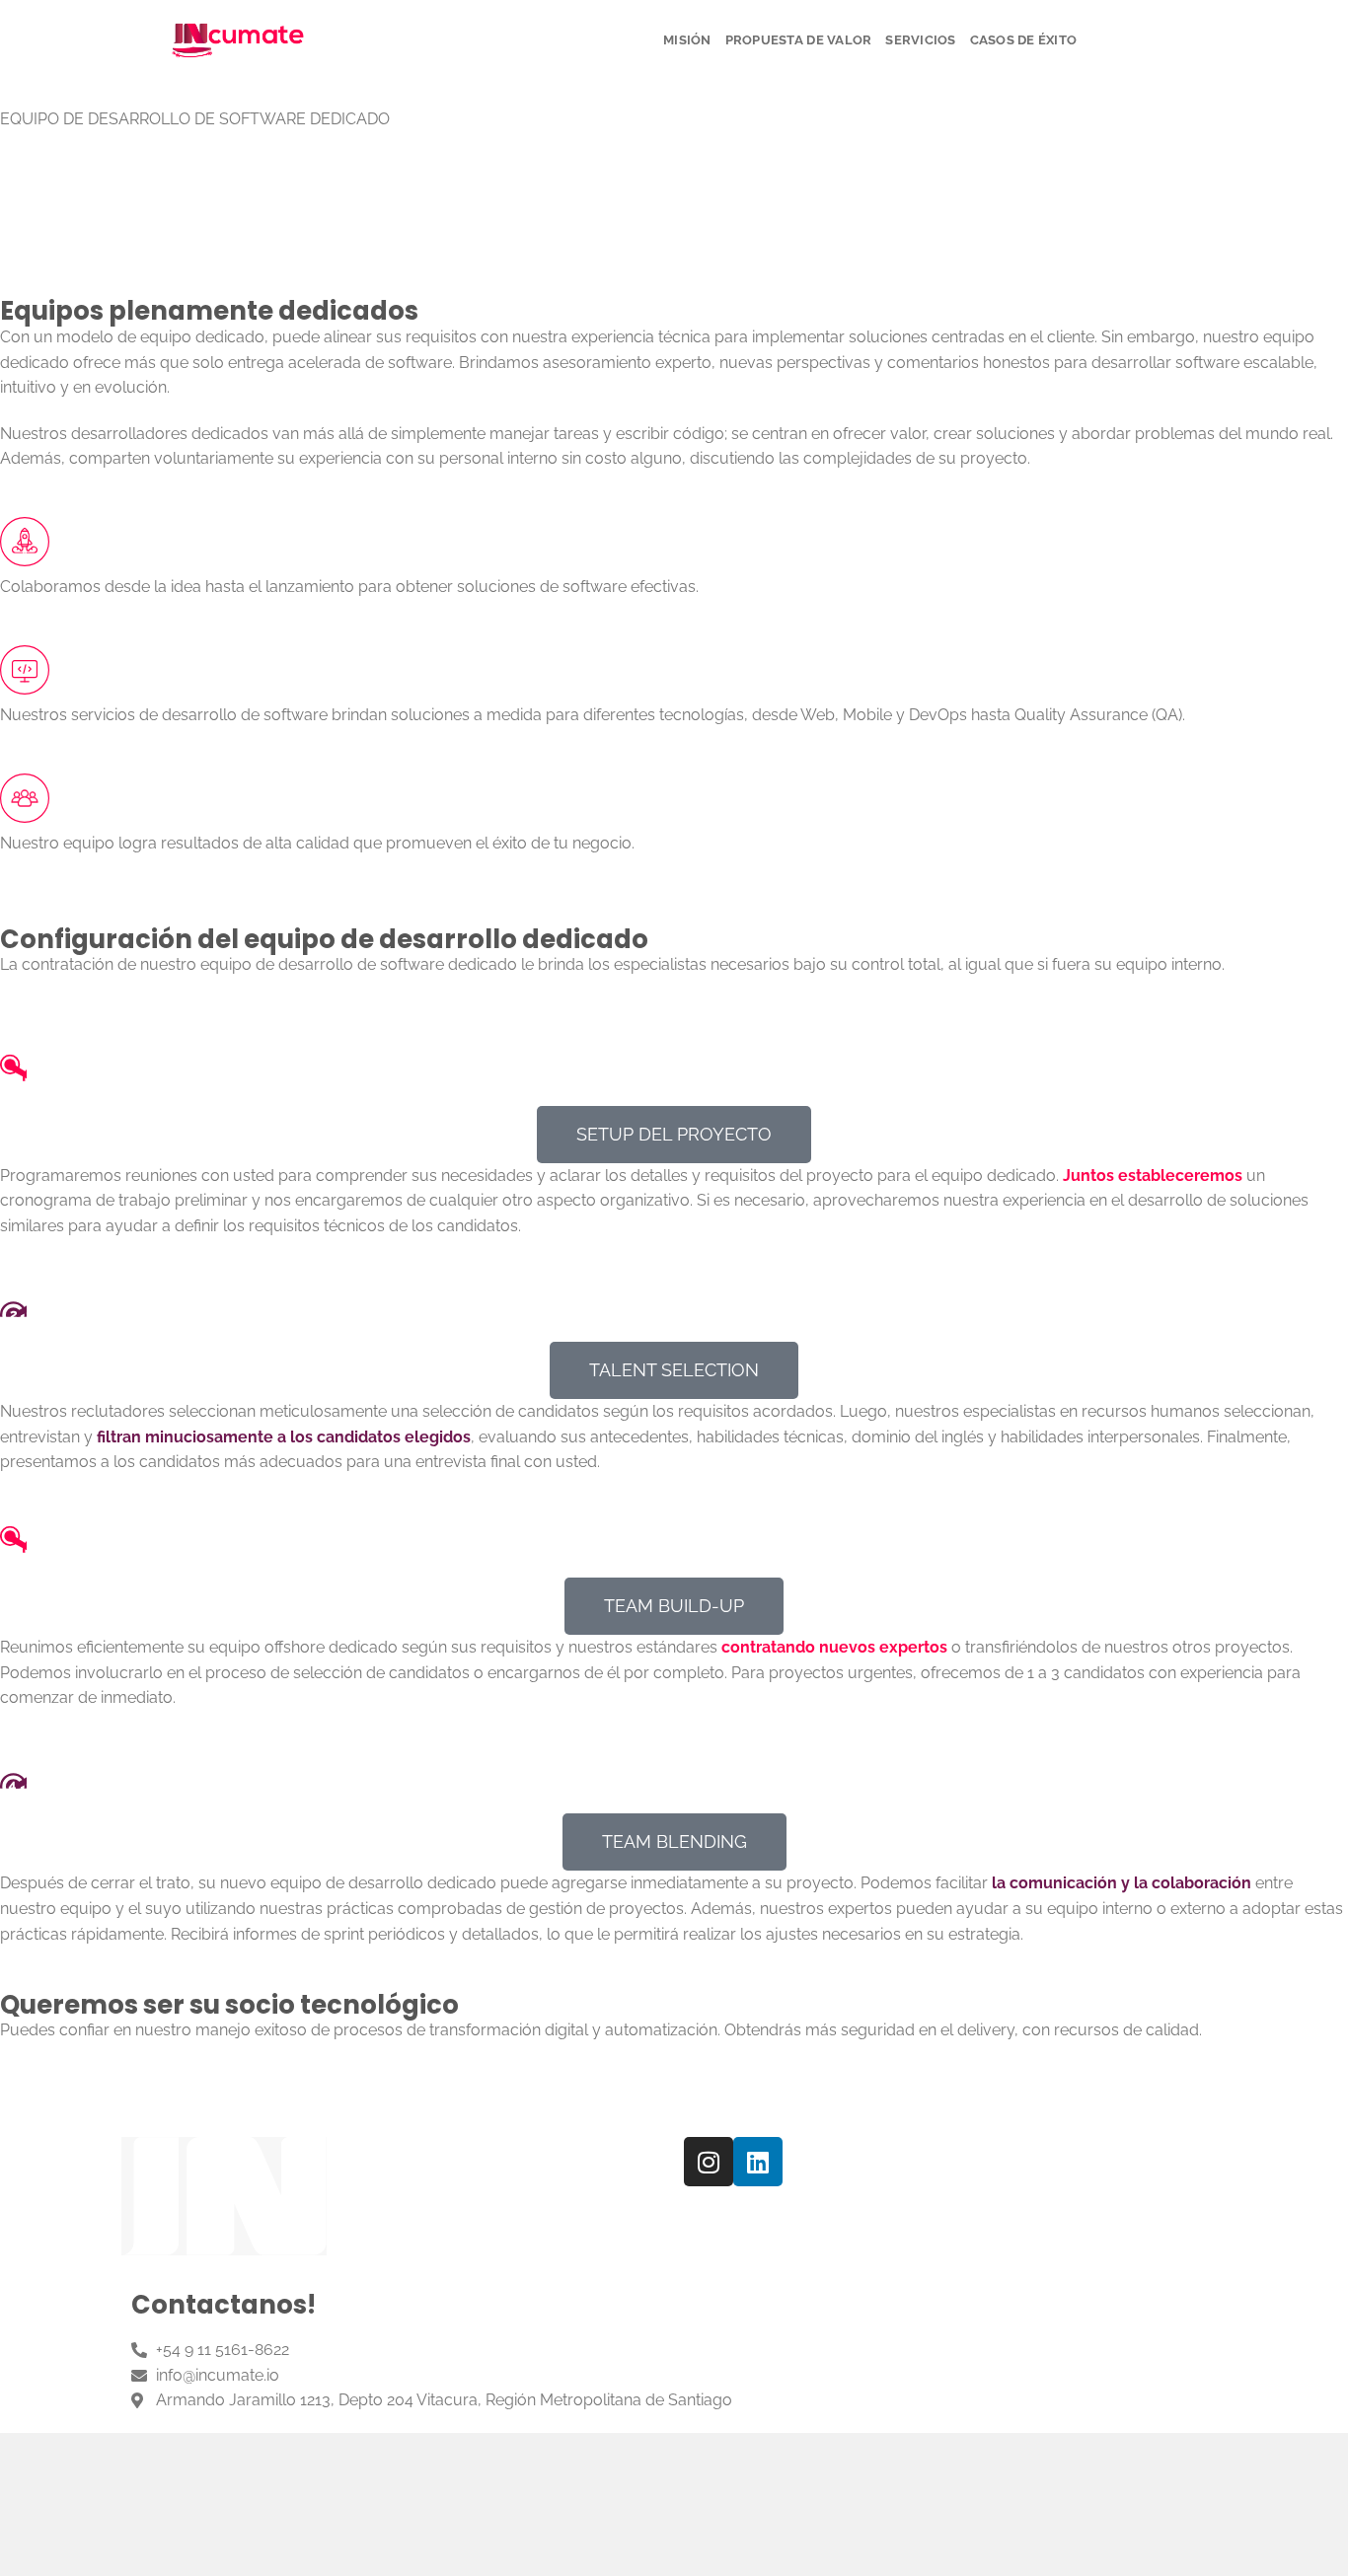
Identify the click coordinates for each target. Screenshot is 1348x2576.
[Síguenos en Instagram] (1112, 40)
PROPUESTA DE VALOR (799, 40)
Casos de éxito (1024, 40)
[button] (674, 1135)
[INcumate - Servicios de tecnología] (238, 40)
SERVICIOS (920, 40)
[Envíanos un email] (1138, 40)
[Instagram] (709, 2162)
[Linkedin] (758, 2162)
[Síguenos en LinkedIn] (1163, 40)
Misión (687, 40)
